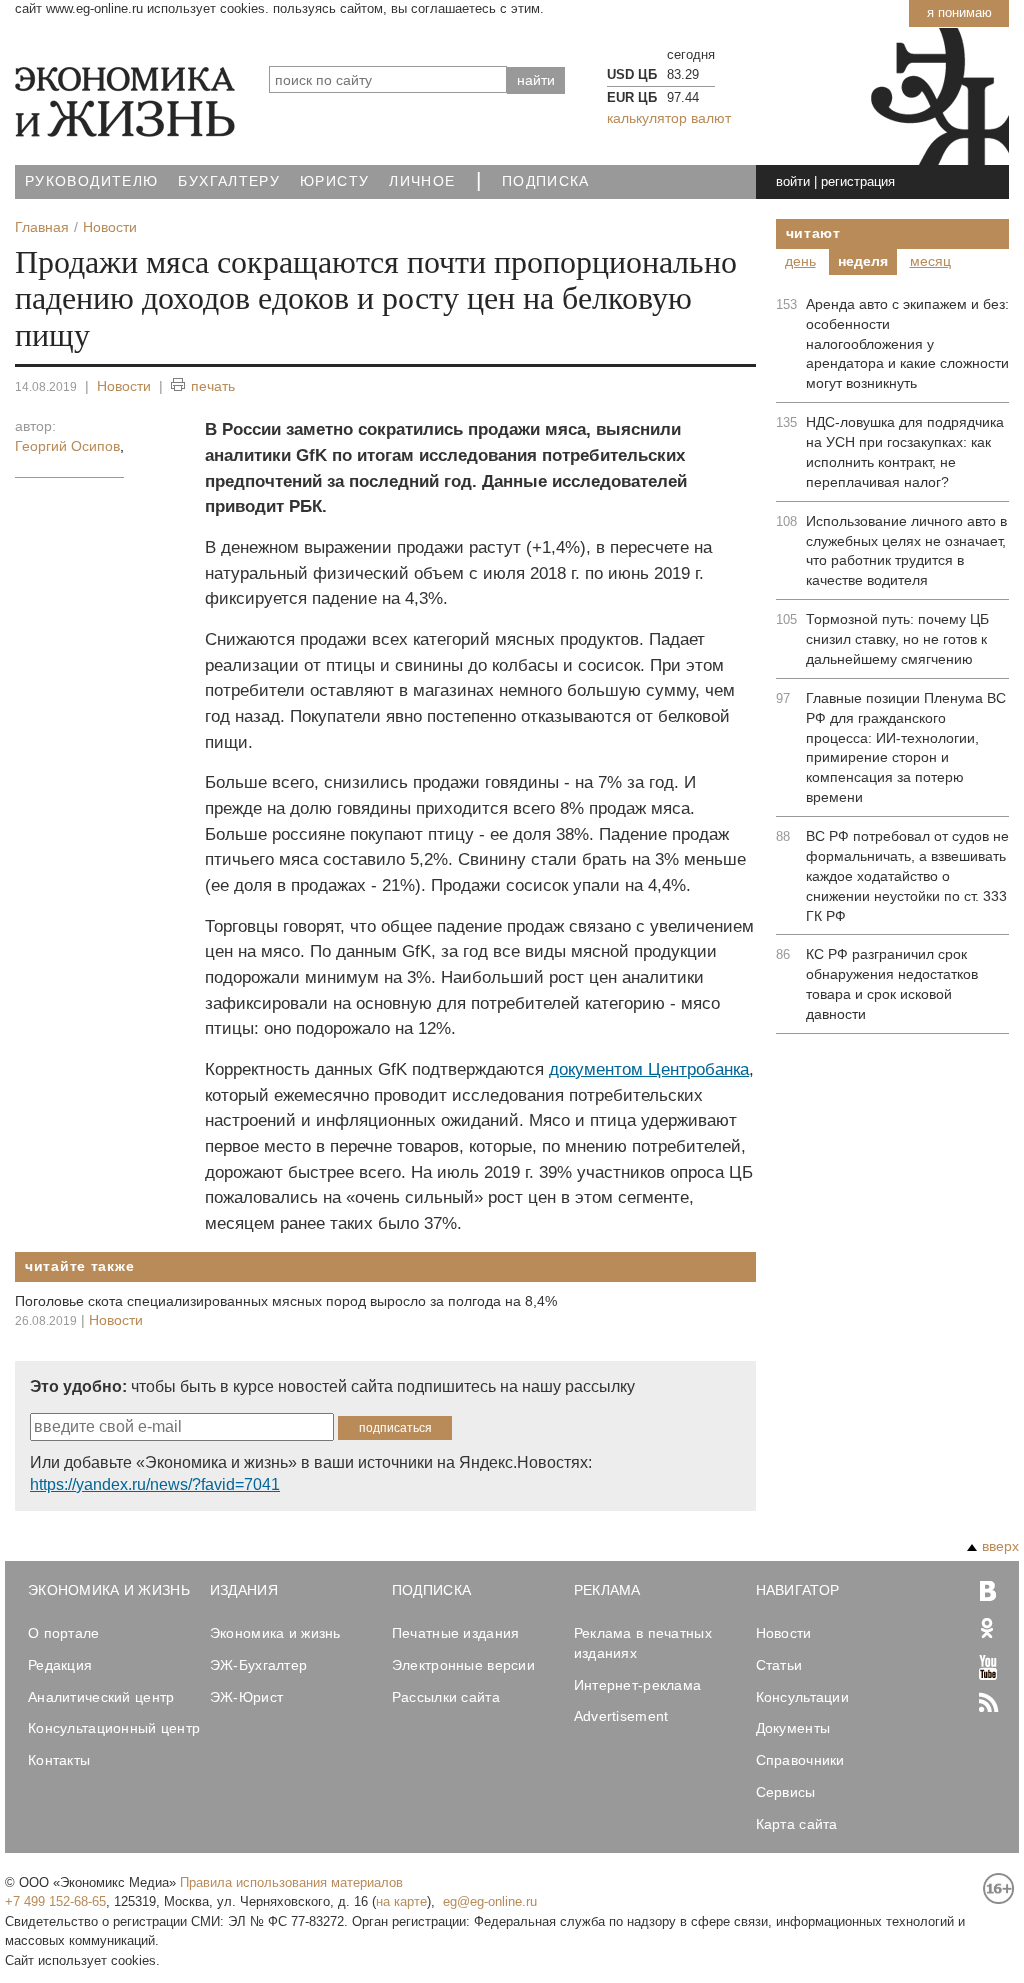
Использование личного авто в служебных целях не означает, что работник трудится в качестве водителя (906, 551)
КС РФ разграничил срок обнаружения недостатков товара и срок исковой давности (892, 984)
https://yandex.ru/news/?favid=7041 (155, 1484)
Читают (813, 233)
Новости (124, 386)
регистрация (858, 181)
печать (213, 386)
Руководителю (91, 181)
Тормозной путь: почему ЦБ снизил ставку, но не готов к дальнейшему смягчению (897, 639)
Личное (422, 181)
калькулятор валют (669, 118)
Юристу (334, 181)
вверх (1000, 1546)
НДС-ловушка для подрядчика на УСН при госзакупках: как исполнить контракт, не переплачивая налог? (905, 452)
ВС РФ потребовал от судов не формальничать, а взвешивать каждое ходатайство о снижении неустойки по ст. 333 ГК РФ (907, 876)
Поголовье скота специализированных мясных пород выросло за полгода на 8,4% (286, 1301)
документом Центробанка (649, 1069)
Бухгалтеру (229, 181)
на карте (401, 1901)
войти (793, 181)
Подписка (546, 181)
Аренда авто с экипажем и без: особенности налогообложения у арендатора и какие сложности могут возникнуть (907, 344)
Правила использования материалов (291, 1882)
